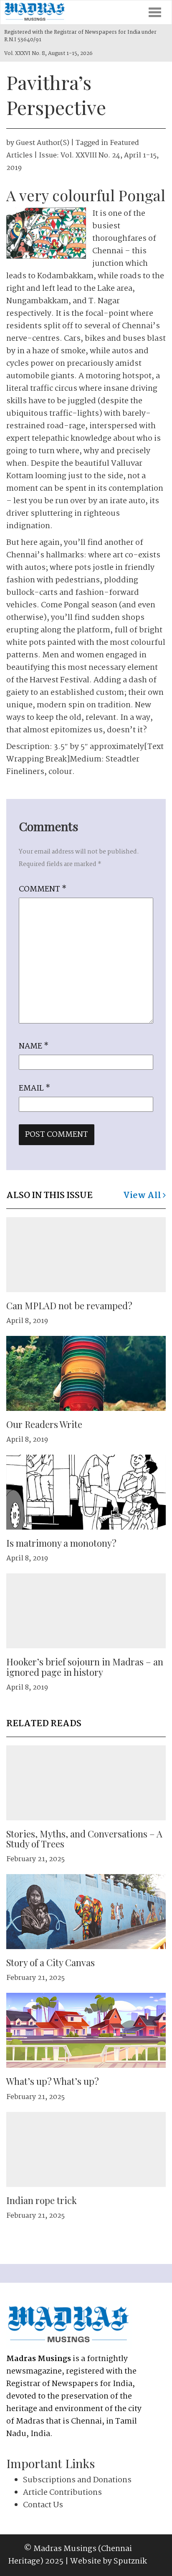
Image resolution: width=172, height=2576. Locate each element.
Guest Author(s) (43, 143)
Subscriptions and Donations (77, 2480)
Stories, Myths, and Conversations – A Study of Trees (84, 1839)
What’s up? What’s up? (53, 2081)
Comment (43, 889)
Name (34, 1046)
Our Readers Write (44, 1424)
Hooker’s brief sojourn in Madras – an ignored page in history (85, 1667)
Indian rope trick (42, 2200)
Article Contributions (62, 2493)
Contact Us (43, 2505)
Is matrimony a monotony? (61, 1543)
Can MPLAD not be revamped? (69, 1305)
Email (34, 1088)
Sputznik (130, 2561)
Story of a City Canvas (51, 1962)
